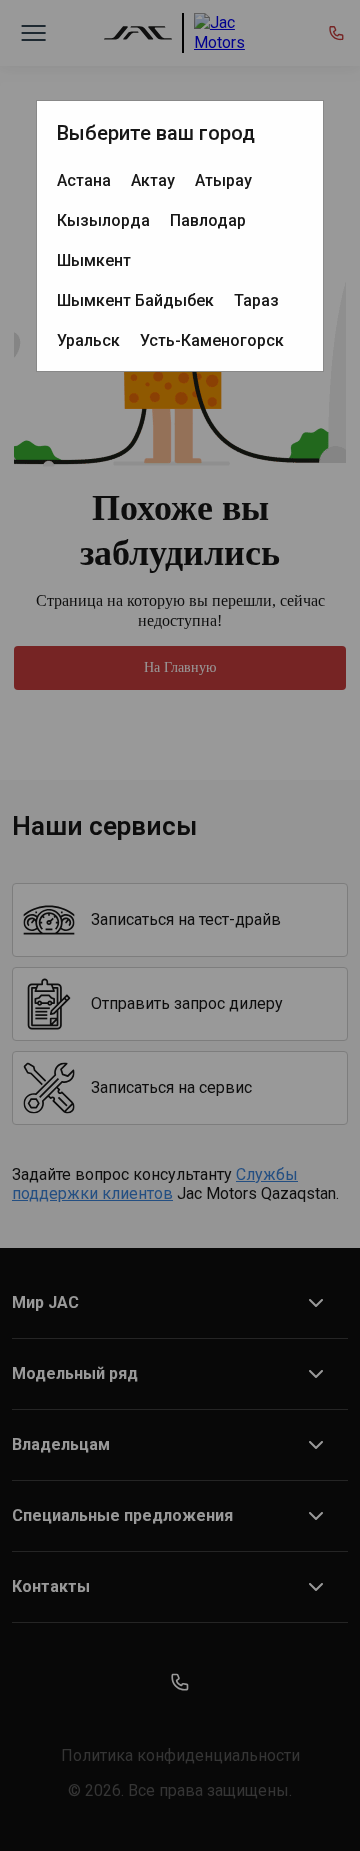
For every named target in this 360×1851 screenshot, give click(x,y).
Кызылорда (103, 220)
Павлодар (208, 220)
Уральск (88, 340)
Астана (84, 180)
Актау (153, 180)
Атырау (223, 180)
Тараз (256, 300)
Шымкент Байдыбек (135, 300)
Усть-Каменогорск (212, 340)
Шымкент (94, 260)
